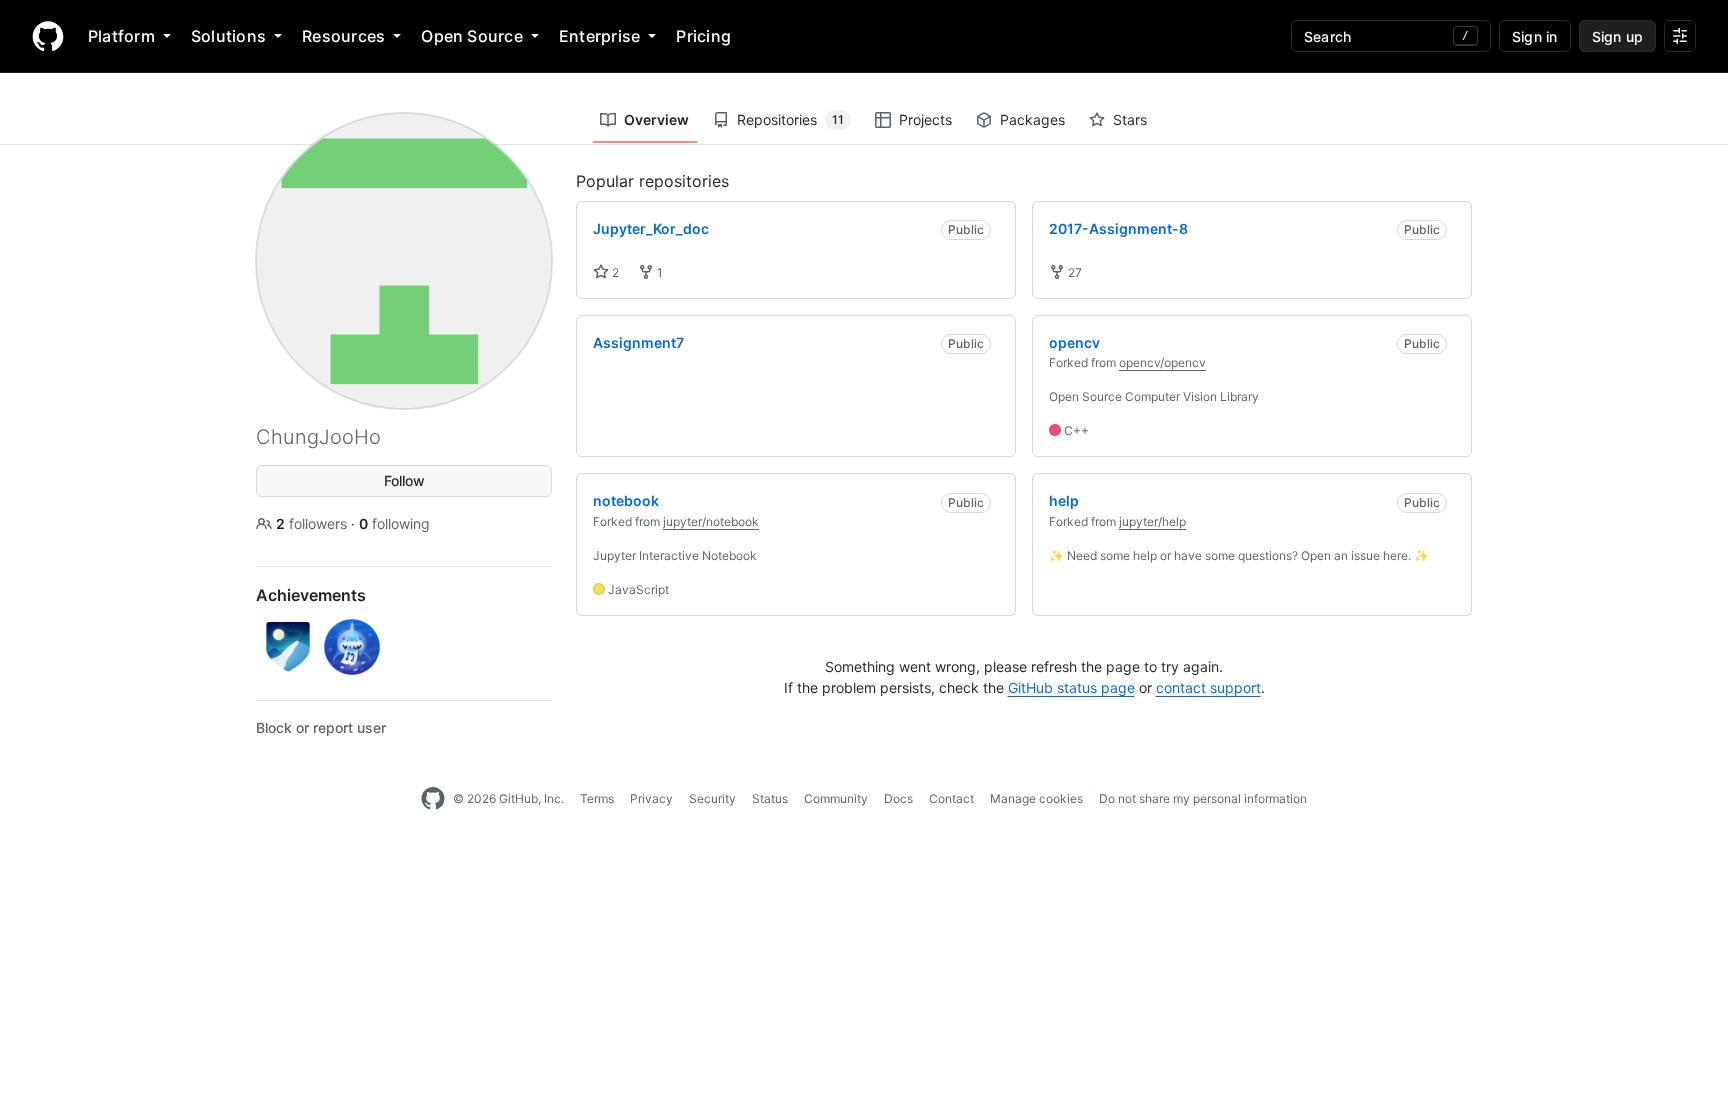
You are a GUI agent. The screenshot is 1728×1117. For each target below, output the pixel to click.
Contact (951, 798)
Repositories (790, 119)
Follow (404, 480)
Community (836, 798)
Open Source (472, 36)
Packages (1032, 119)
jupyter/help (1152, 521)
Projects (925, 119)
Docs (898, 798)
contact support (1208, 687)
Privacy (651, 798)
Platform (121, 36)
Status (770, 798)
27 (1073, 272)
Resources (343, 36)
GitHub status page (1071, 687)
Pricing (703, 36)
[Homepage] (48, 36)
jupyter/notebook (711, 521)
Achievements (311, 595)
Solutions (228, 36)
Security (712, 798)
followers (313, 523)
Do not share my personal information (1203, 798)
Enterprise (599, 36)
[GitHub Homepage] (433, 799)
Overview (656, 119)
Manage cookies (1036, 798)
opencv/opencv (1162, 362)
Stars (1130, 119)
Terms (597, 798)
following (394, 523)
